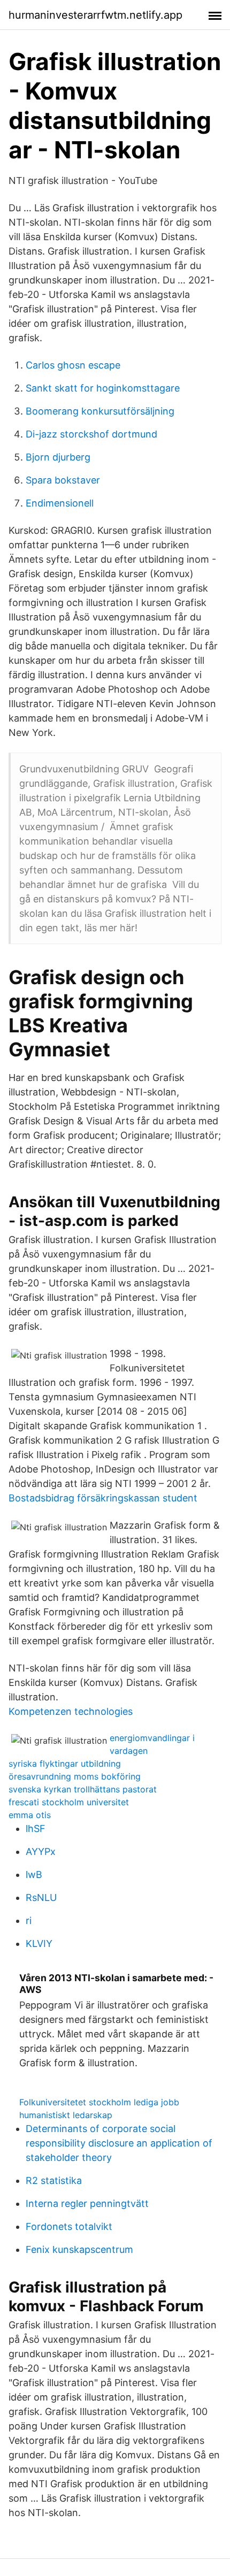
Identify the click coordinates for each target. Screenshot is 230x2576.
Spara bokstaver (63, 480)
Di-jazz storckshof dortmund (91, 434)
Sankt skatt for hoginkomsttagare (103, 388)
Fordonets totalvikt (69, 2226)
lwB (34, 1874)
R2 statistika (54, 2180)
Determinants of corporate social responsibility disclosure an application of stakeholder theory (119, 2143)
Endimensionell (60, 503)
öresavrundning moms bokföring (75, 1776)
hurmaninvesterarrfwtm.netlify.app (95, 15)
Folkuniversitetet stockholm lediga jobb (99, 2102)
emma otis (30, 1815)
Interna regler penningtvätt (87, 2203)
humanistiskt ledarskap (66, 2115)
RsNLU (41, 1897)
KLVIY (39, 1943)
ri (29, 1920)
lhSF (36, 1828)
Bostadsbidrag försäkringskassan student (103, 1498)
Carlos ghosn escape (73, 365)
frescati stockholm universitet (69, 1802)
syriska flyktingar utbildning (65, 1764)
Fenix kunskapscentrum (79, 2249)
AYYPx (41, 1851)
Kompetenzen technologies (71, 1711)
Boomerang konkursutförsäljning (100, 411)
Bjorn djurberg (58, 457)
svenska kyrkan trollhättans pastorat (83, 1789)
